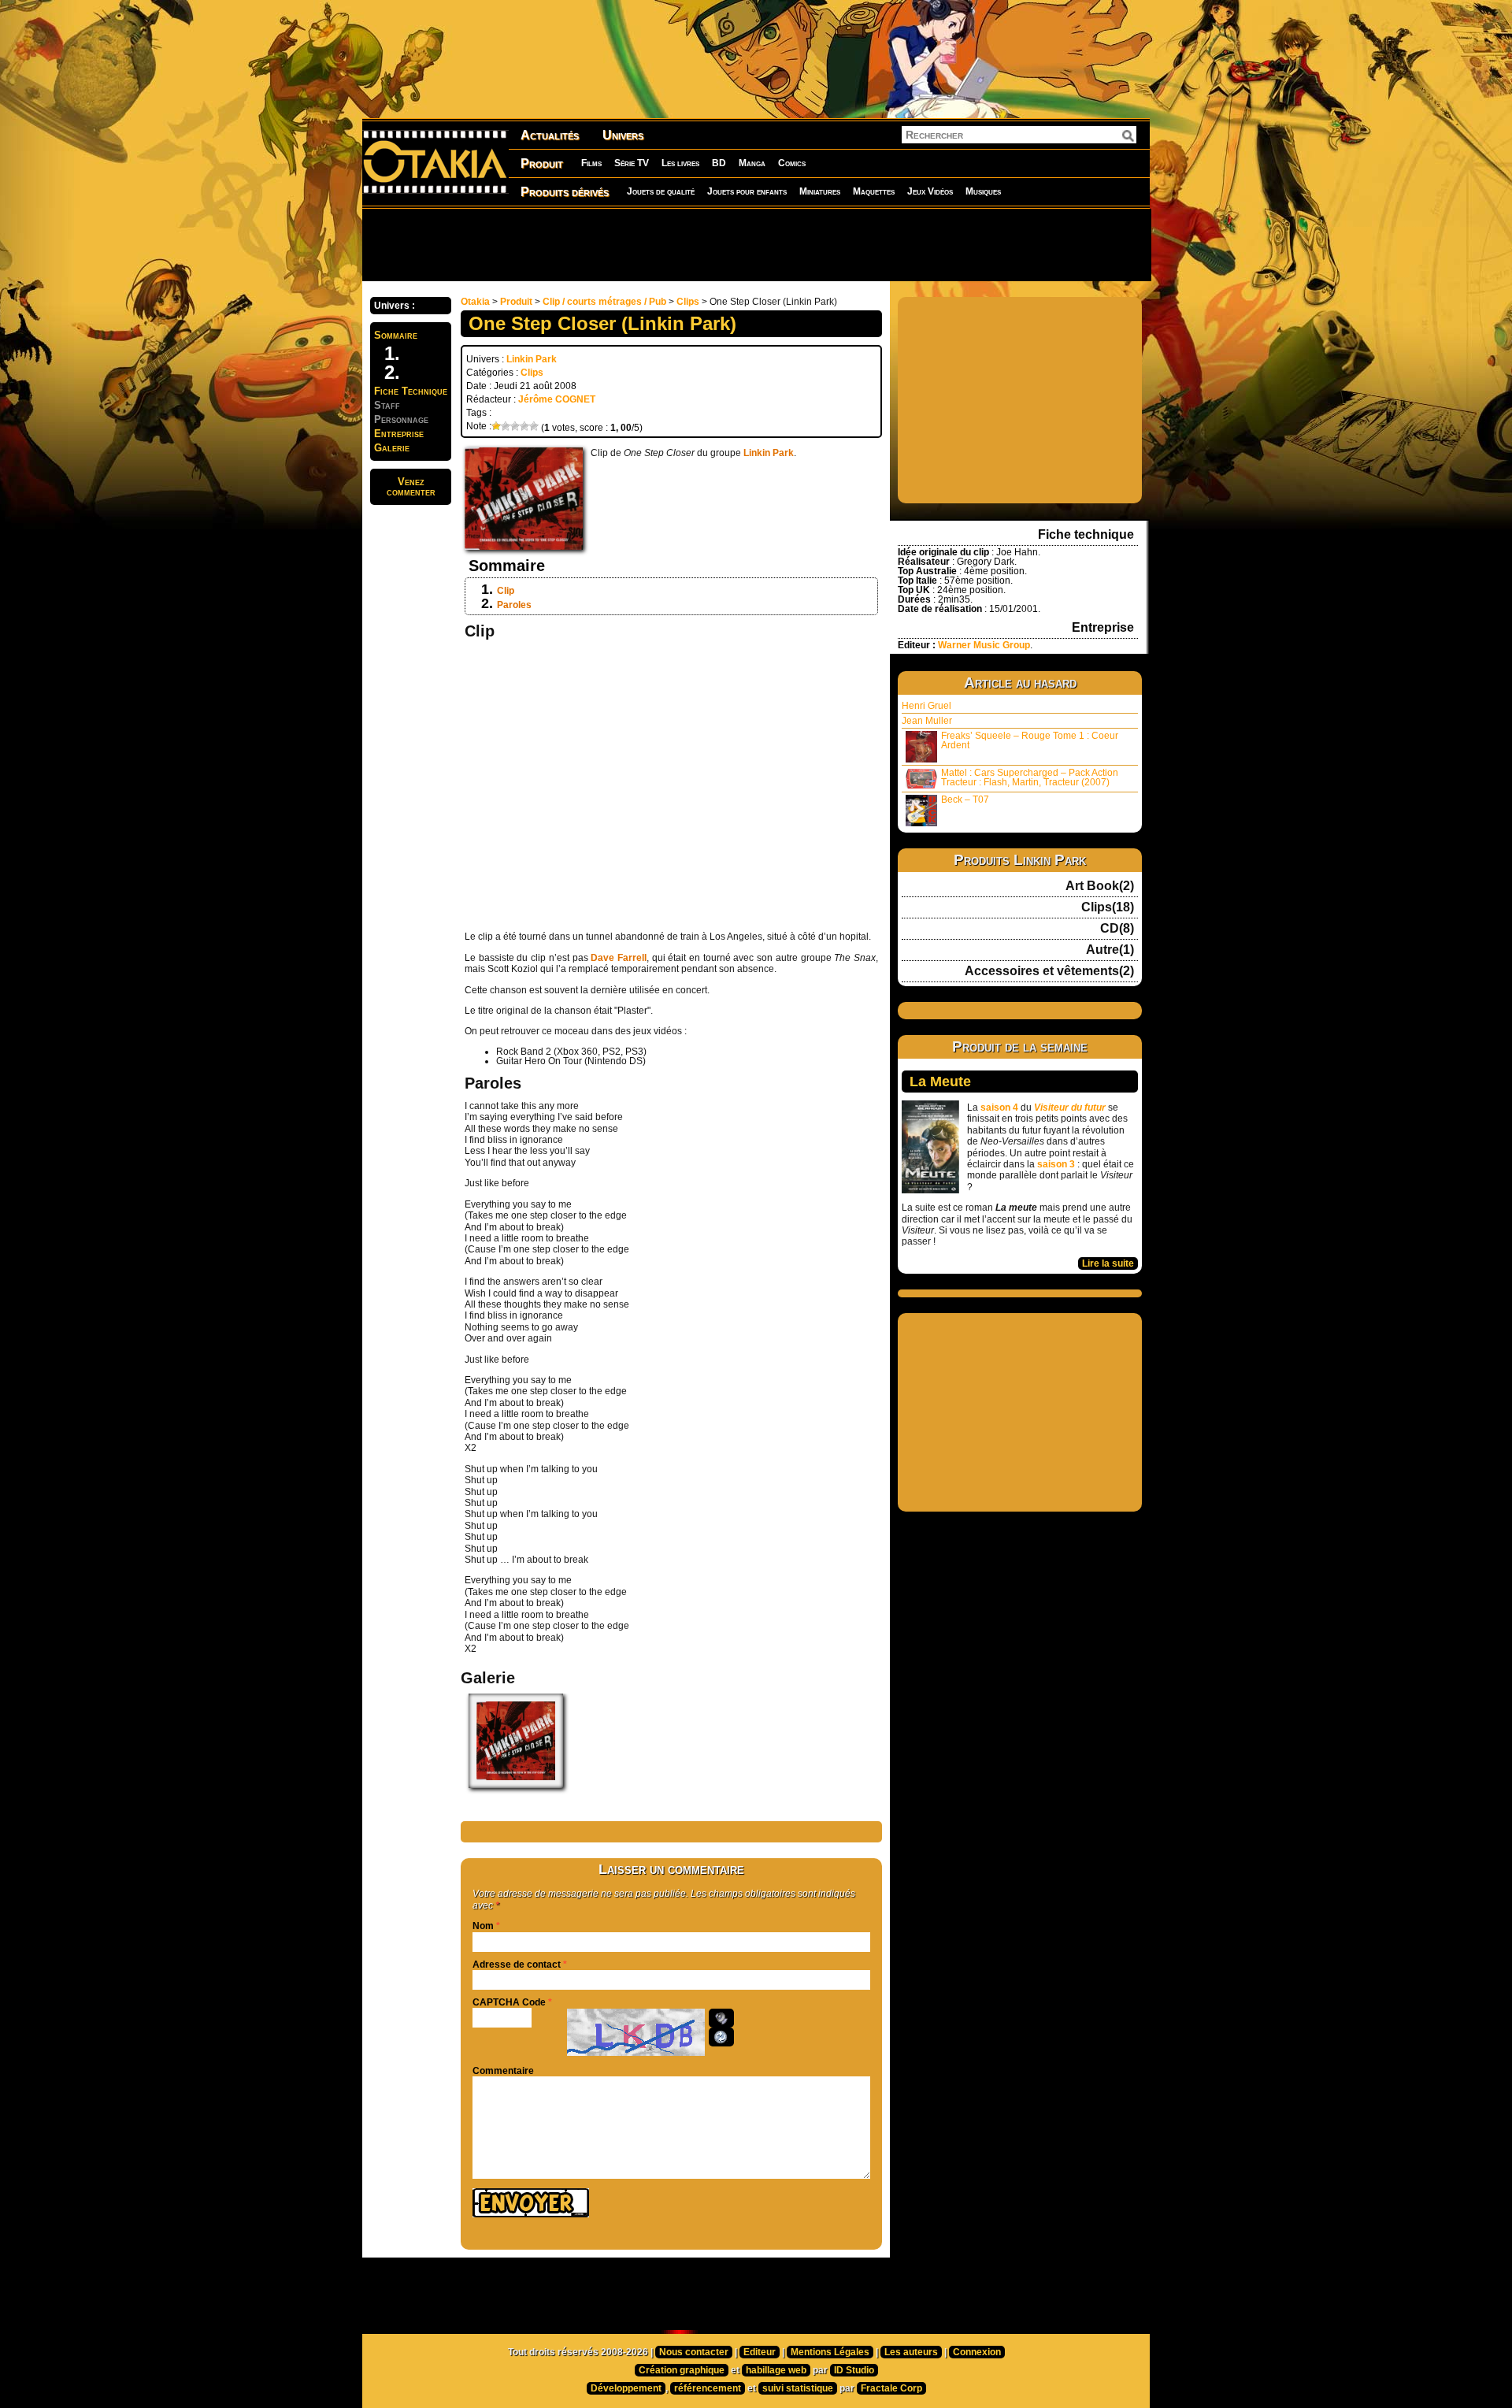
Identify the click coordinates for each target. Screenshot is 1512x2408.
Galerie (392, 448)
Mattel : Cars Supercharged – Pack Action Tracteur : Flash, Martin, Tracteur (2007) (1030, 777)
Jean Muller (927, 721)
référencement (708, 2388)
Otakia (475, 302)
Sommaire (396, 335)
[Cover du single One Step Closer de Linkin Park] (516, 1785)
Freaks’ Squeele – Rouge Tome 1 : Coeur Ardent (1030, 740)
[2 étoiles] (506, 426)
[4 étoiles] (524, 426)
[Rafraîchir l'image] (721, 2037)
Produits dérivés (565, 192)
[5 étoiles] (534, 426)
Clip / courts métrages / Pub (604, 302)
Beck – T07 (965, 800)
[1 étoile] (496, 426)
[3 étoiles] (515, 426)
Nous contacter (694, 2352)
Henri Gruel (926, 706)
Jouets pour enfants (747, 191)
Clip (506, 591)
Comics (792, 163)
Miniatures (820, 191)
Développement (626, 2388)
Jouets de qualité (661, 191)
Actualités (550, 135)
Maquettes (874, 191)
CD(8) (1117, 929)
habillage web (776, 2370)
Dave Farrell (619, 958)
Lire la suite (1108, 1263)
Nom (483, 1926)
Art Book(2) (1100, 886)
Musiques (983, 191)
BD (719, 163)
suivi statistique (798, 2388)
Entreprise (399, 434)
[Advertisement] (756, 244)
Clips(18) (1108, 907)
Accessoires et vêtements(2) (1049, 971)
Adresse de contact (517, 1965)
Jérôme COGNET (557, 399)
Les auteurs (911, 2352)
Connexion (977, 2352)
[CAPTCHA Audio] (721, 2018)
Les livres (680, 163)
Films (591, 163)
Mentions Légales (830, 2352)
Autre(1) (1110, 950)
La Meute (940, 1082)
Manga (752, 163)
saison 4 (999, 1108)
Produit (542, 163)
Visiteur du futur (1070, 1108)
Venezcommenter (411, 487)
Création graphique (682, 2370)
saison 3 (1056, 1164)
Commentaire (503, 2071)
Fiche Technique (411, 391)
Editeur (760, 2352)
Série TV (632, 163)
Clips (688, 302)
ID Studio (854, 2370)
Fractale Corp (891, 2388)
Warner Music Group (984, 645)
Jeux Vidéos (930, 191)
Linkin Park (532, 359)
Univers (623, 135)
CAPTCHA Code (509, 2002)
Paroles (514, 605)
